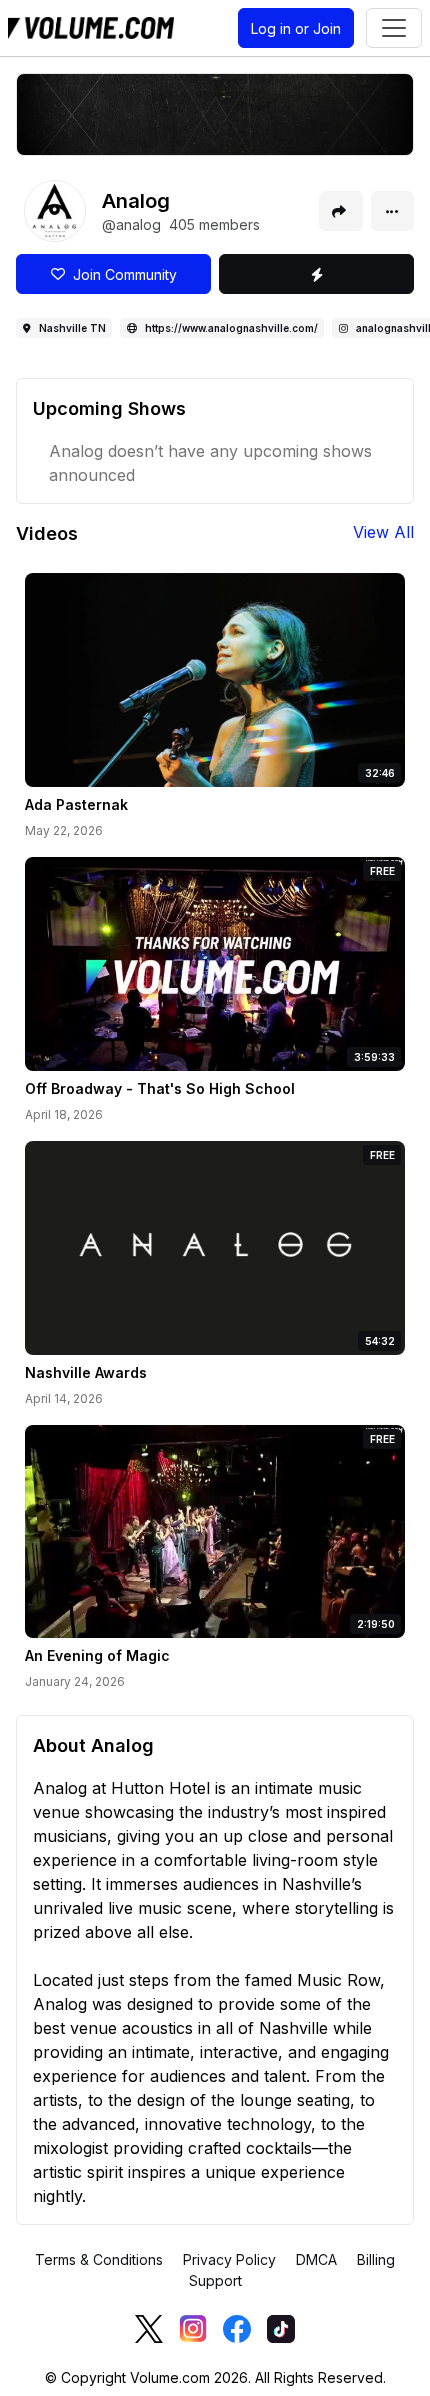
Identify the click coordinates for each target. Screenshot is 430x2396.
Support (215, 2280)
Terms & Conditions (99, 2259)
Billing (376, 2259)
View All (383, 532)
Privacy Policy (229, 2259)
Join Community (121, 274)
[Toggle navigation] (394, 28)
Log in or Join (296, 28)
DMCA (316, 2259)
